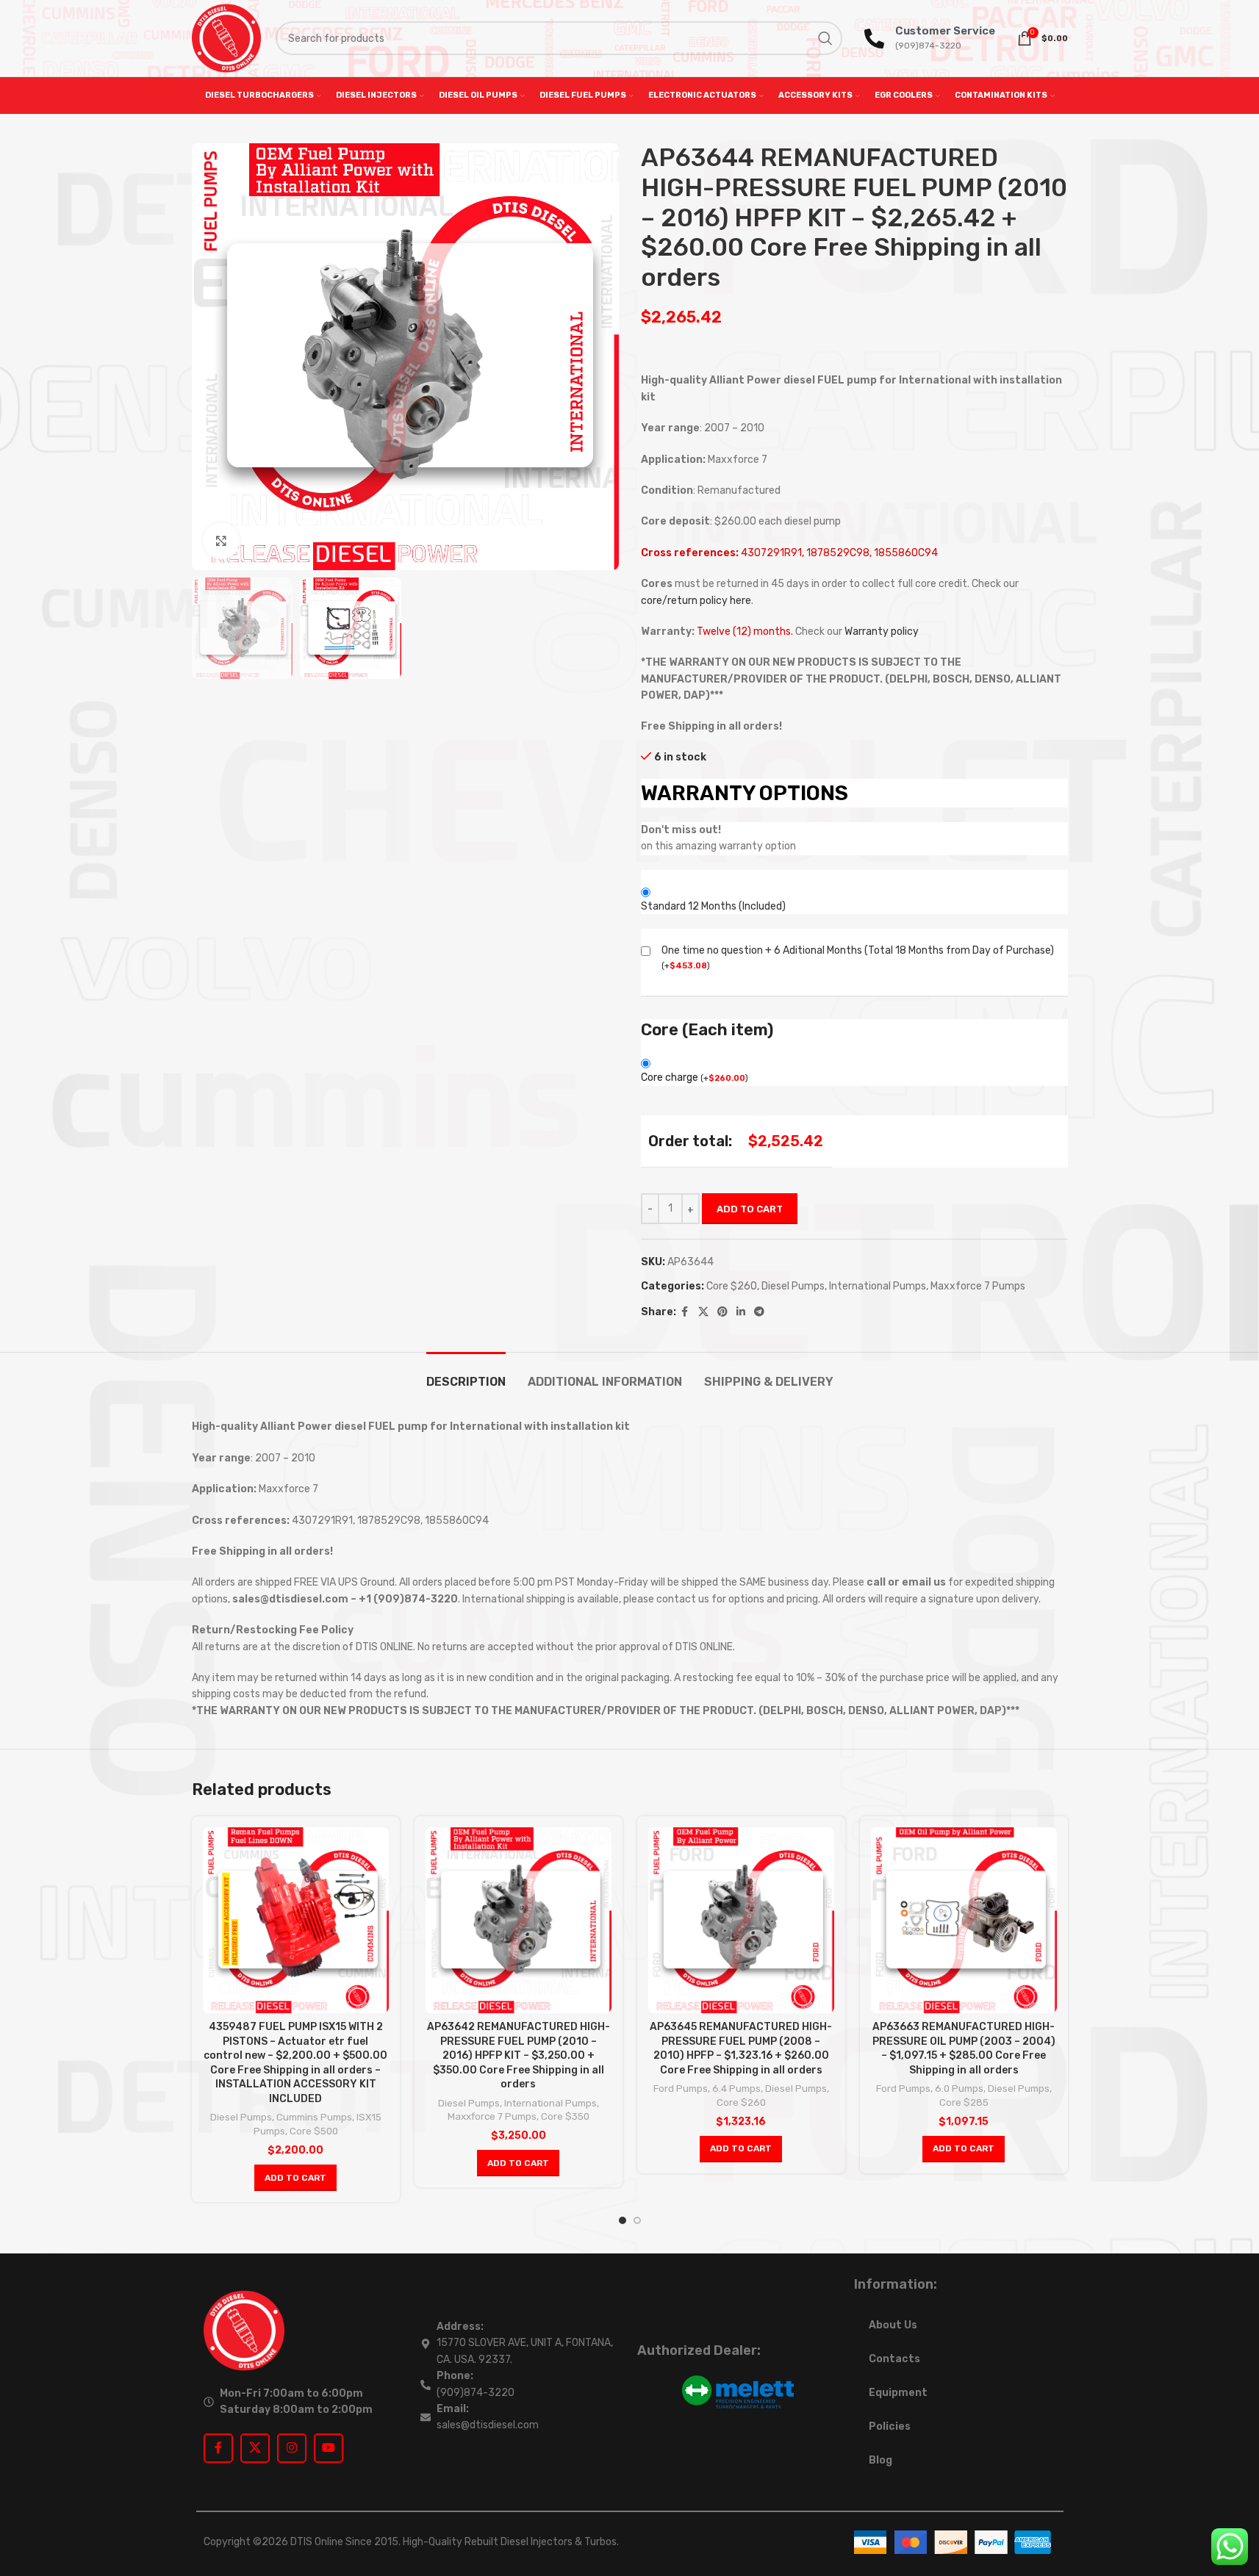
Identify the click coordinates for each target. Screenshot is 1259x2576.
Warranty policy (882, 632)
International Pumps (878, 1286)
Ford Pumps (681, 2088)
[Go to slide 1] (623, 2220)
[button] (295, 2178)
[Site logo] (226, 38)
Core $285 (964, 2102)
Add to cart (750, 1209)
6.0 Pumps (959, 2088)
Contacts (894, 2359)
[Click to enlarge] (221, 541)
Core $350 (565, 2116)
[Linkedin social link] (741, 1312)
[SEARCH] (825, 38)
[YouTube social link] (329, 2448)
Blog (880, 2460)
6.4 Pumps (736, 2088)
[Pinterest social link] (722, 1312)
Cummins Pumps (314, 2117)
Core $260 (732, 1286)
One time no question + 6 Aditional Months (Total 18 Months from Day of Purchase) (858, 950)
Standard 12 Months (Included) (713, 906)
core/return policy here (696, 601)
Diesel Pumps (793, 1286)
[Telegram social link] (759, 1312)
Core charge (695, 1077)
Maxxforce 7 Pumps (978, 1286)
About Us (893, 2325)
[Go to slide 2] (637, 2220)
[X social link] (703, 1312)
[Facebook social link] (685, 1312)
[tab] (466, 1374)
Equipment (898, 2393)
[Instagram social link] (292, 2448)
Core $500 (314, 2131)
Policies (890, 2426)
